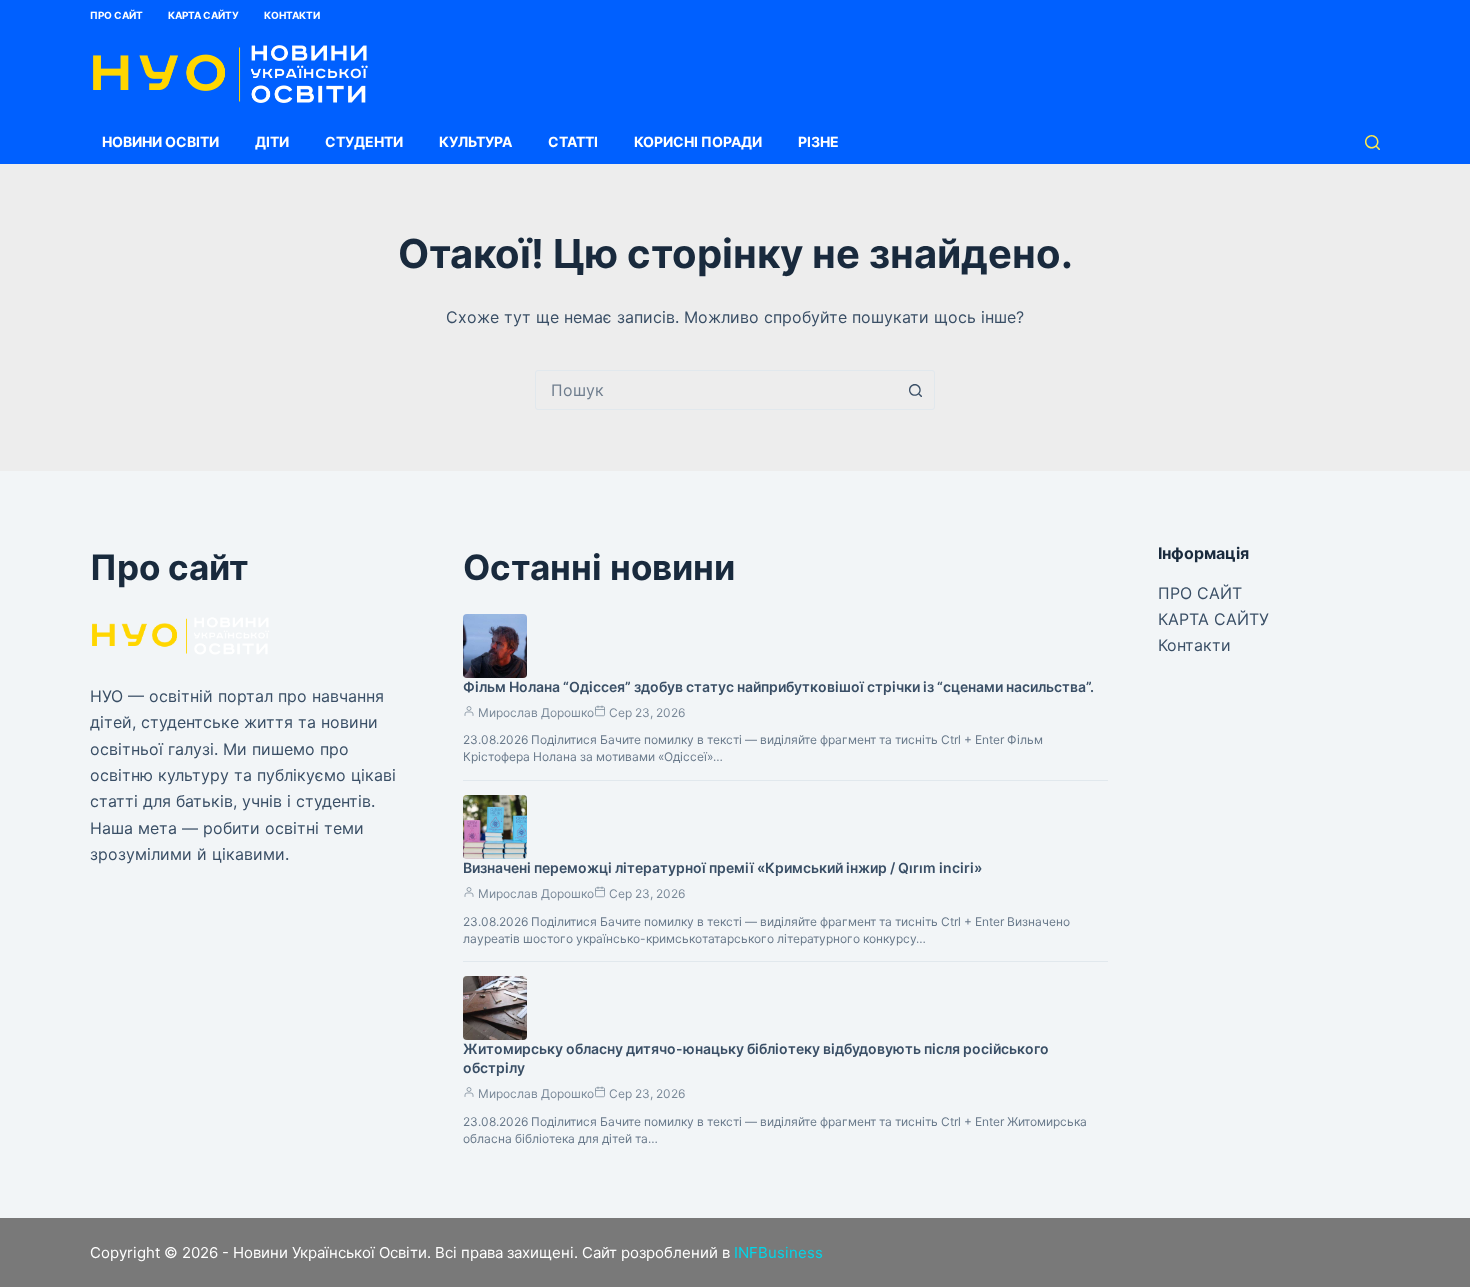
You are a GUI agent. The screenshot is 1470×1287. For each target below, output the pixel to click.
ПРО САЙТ (116, 15)
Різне (818, 141)
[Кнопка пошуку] (915, 390)
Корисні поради (698, 141)
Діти (272, 141)
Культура (475, 141)
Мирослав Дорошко (536, 712)
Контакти (292, 15)
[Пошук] (1372, 142)
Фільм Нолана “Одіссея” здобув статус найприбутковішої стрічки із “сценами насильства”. (778, 686)
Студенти (364, 141)
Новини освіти (160, 141)
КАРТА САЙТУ (203, 15)
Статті (573, 141)
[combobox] (716, 390)
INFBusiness (778, 1252)
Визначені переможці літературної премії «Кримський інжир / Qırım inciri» (722, 867)
